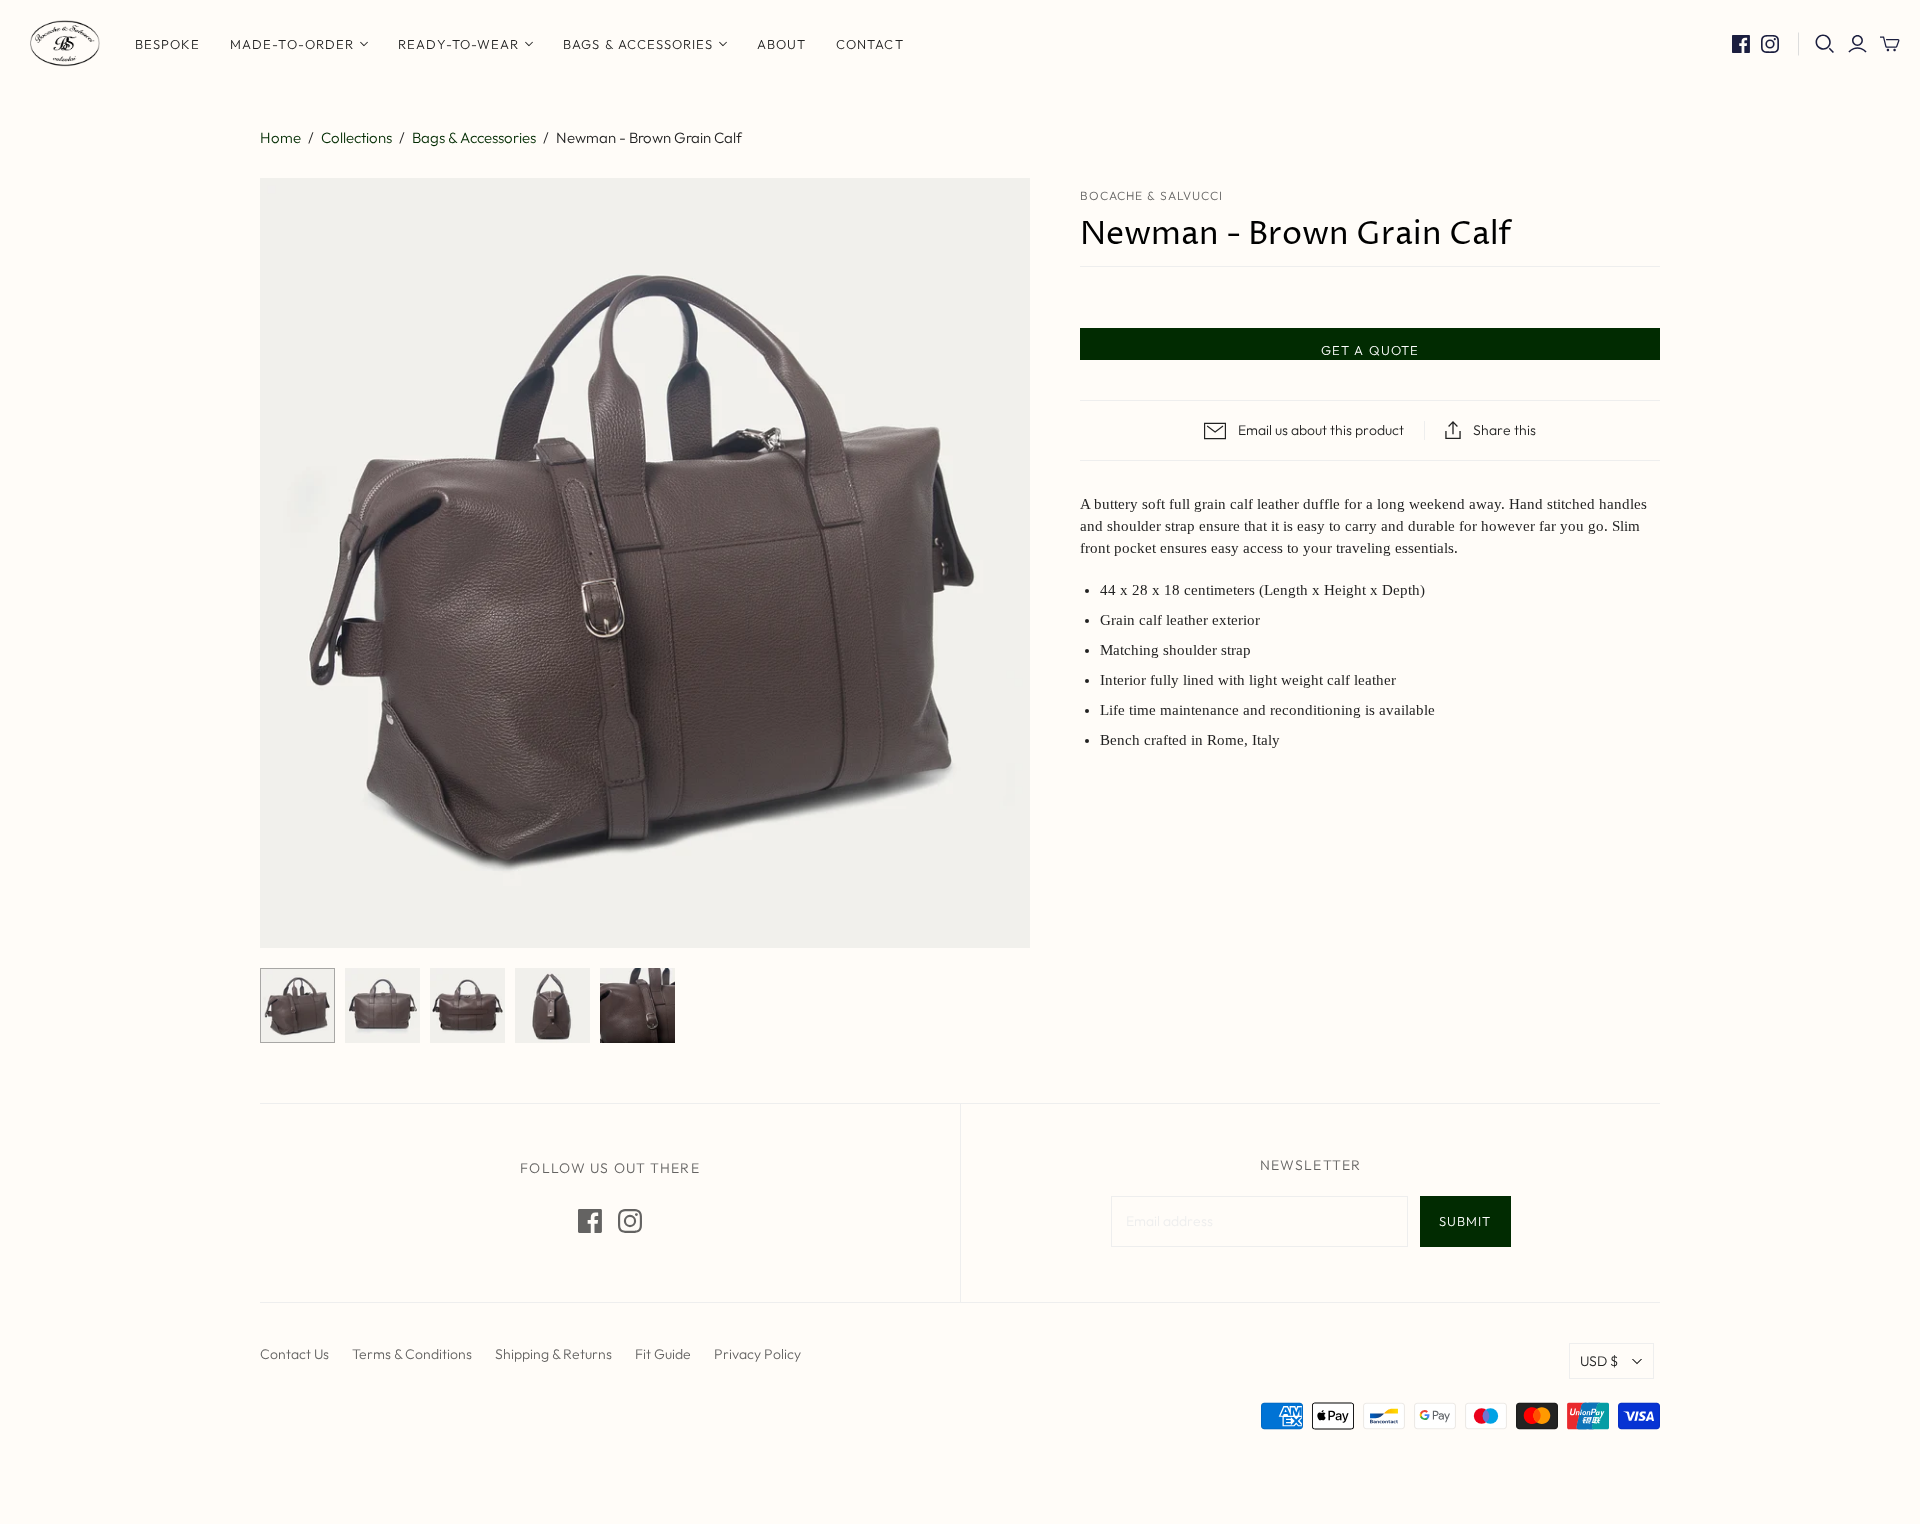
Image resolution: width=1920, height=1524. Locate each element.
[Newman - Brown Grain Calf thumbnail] (297, 1005)
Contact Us (294, 1354)
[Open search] (1825, 44)
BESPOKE (167, 44)
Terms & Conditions (412, 1354)
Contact (869, 44)
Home (280, 137)
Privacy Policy (757, 1354)
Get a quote (1369, 350)
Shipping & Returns (553, 1354)
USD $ (1599, 1361)
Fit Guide (663, 1354)
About (781, 44)
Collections (356, 137)
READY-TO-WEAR (459, 44)
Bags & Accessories (638, 44)
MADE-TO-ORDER (292, 44)
